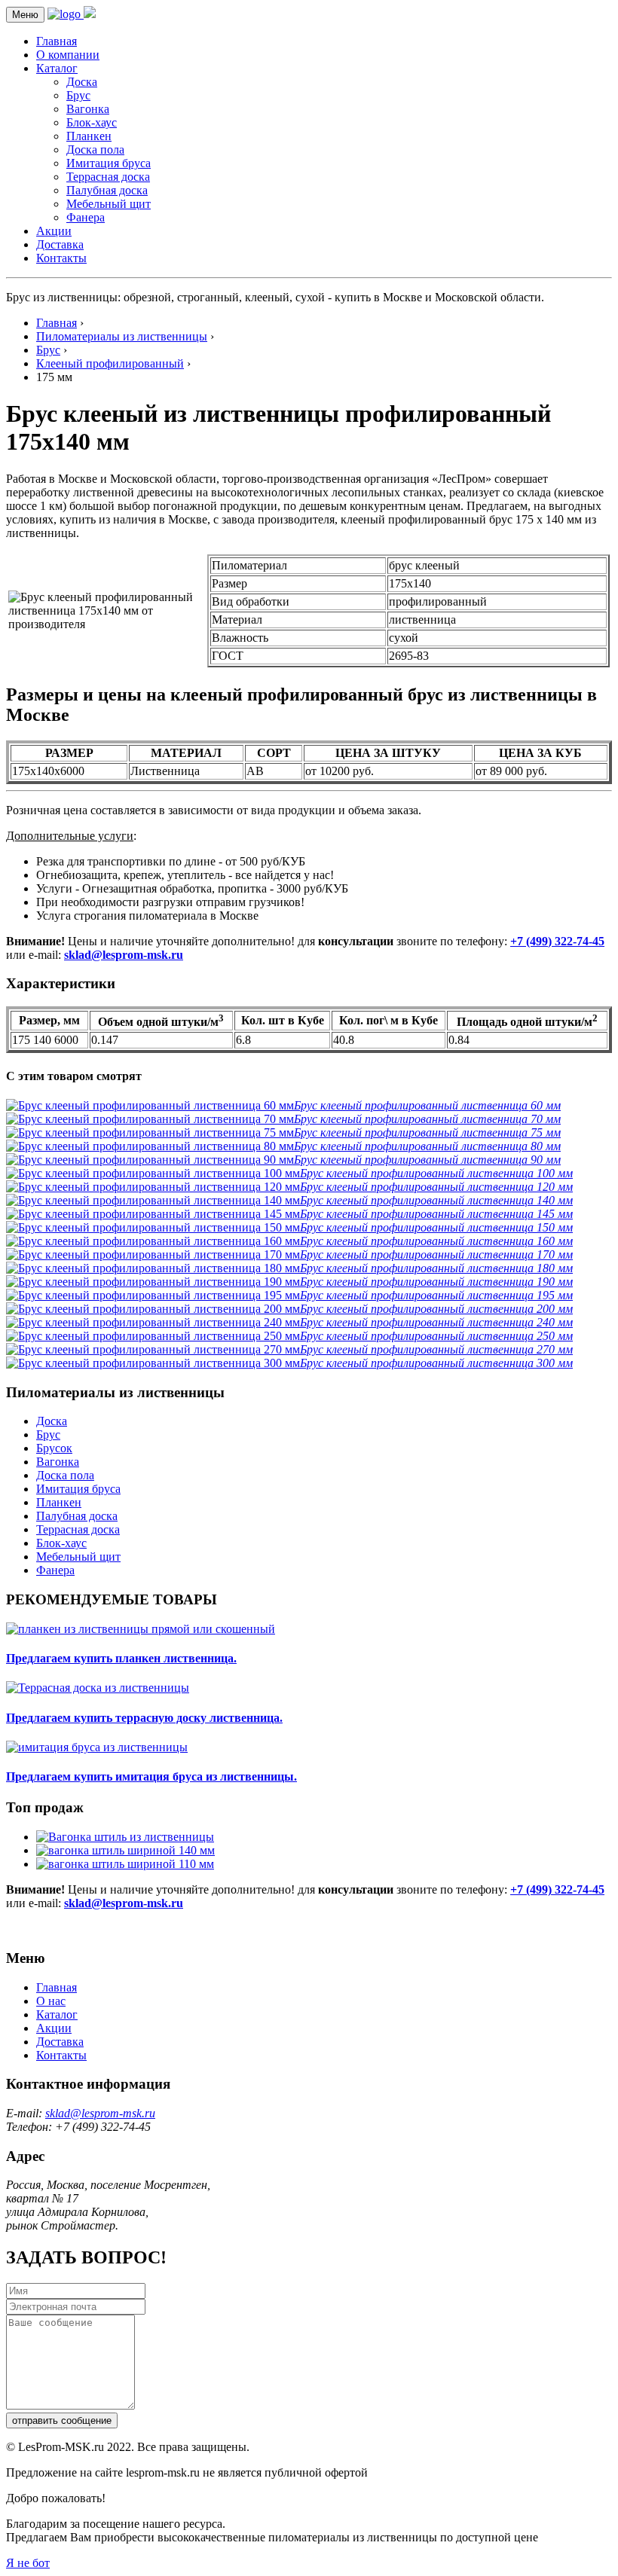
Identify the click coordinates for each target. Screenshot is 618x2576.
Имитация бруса (109, 163)
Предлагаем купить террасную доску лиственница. (144, 1718)
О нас (51, 2001)
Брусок (54, 1448)
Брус (78, 95)
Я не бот (28, 2563)
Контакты (61, 258)
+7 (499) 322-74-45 (557, 941)
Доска (82, 82)
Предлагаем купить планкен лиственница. (121, 1658)
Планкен (89, 136)
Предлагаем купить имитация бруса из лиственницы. (151, 1776)
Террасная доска (108, 177)
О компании (68, 55)
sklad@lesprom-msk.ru (124, 955)
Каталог (57, 68)
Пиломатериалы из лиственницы (122, 336)
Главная (57, 41)
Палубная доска (107, 190)
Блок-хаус (92, 122)
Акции (54, 231)
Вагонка (88, 109)
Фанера (86, 217)
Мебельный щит (109, 204)
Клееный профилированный (110, 363)
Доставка (60, 244)
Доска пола (95, 150)
